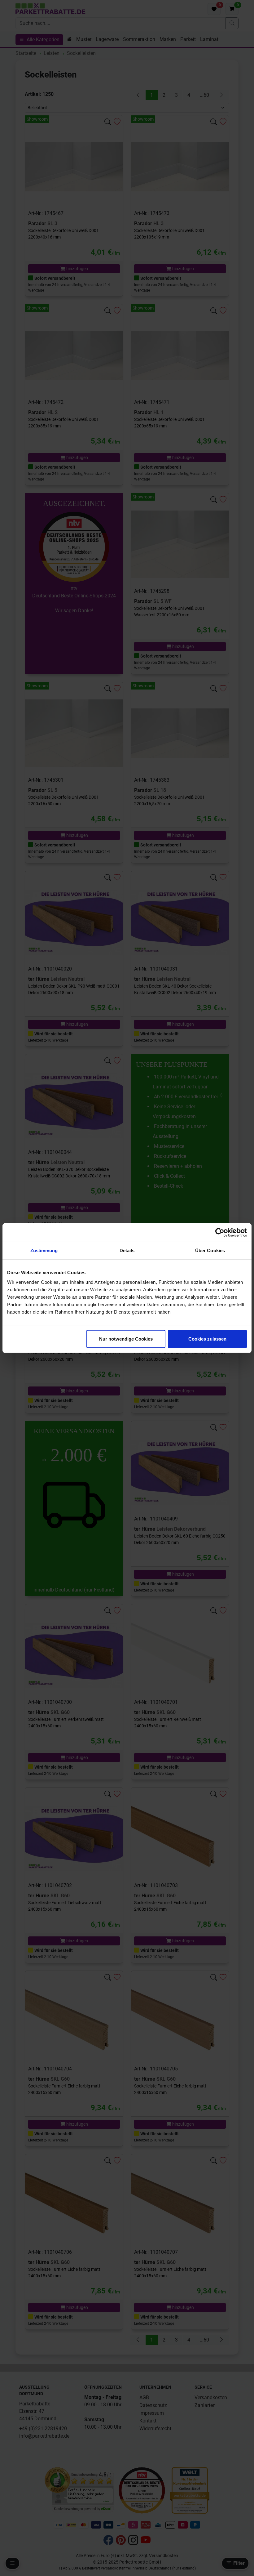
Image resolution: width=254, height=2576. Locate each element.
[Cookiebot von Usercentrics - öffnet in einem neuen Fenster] (220, 1232)
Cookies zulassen (207, 1339)
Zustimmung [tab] (44, 1250)
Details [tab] (127, 1250)
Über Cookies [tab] (210, 1250)
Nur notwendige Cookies (126, 1339)
